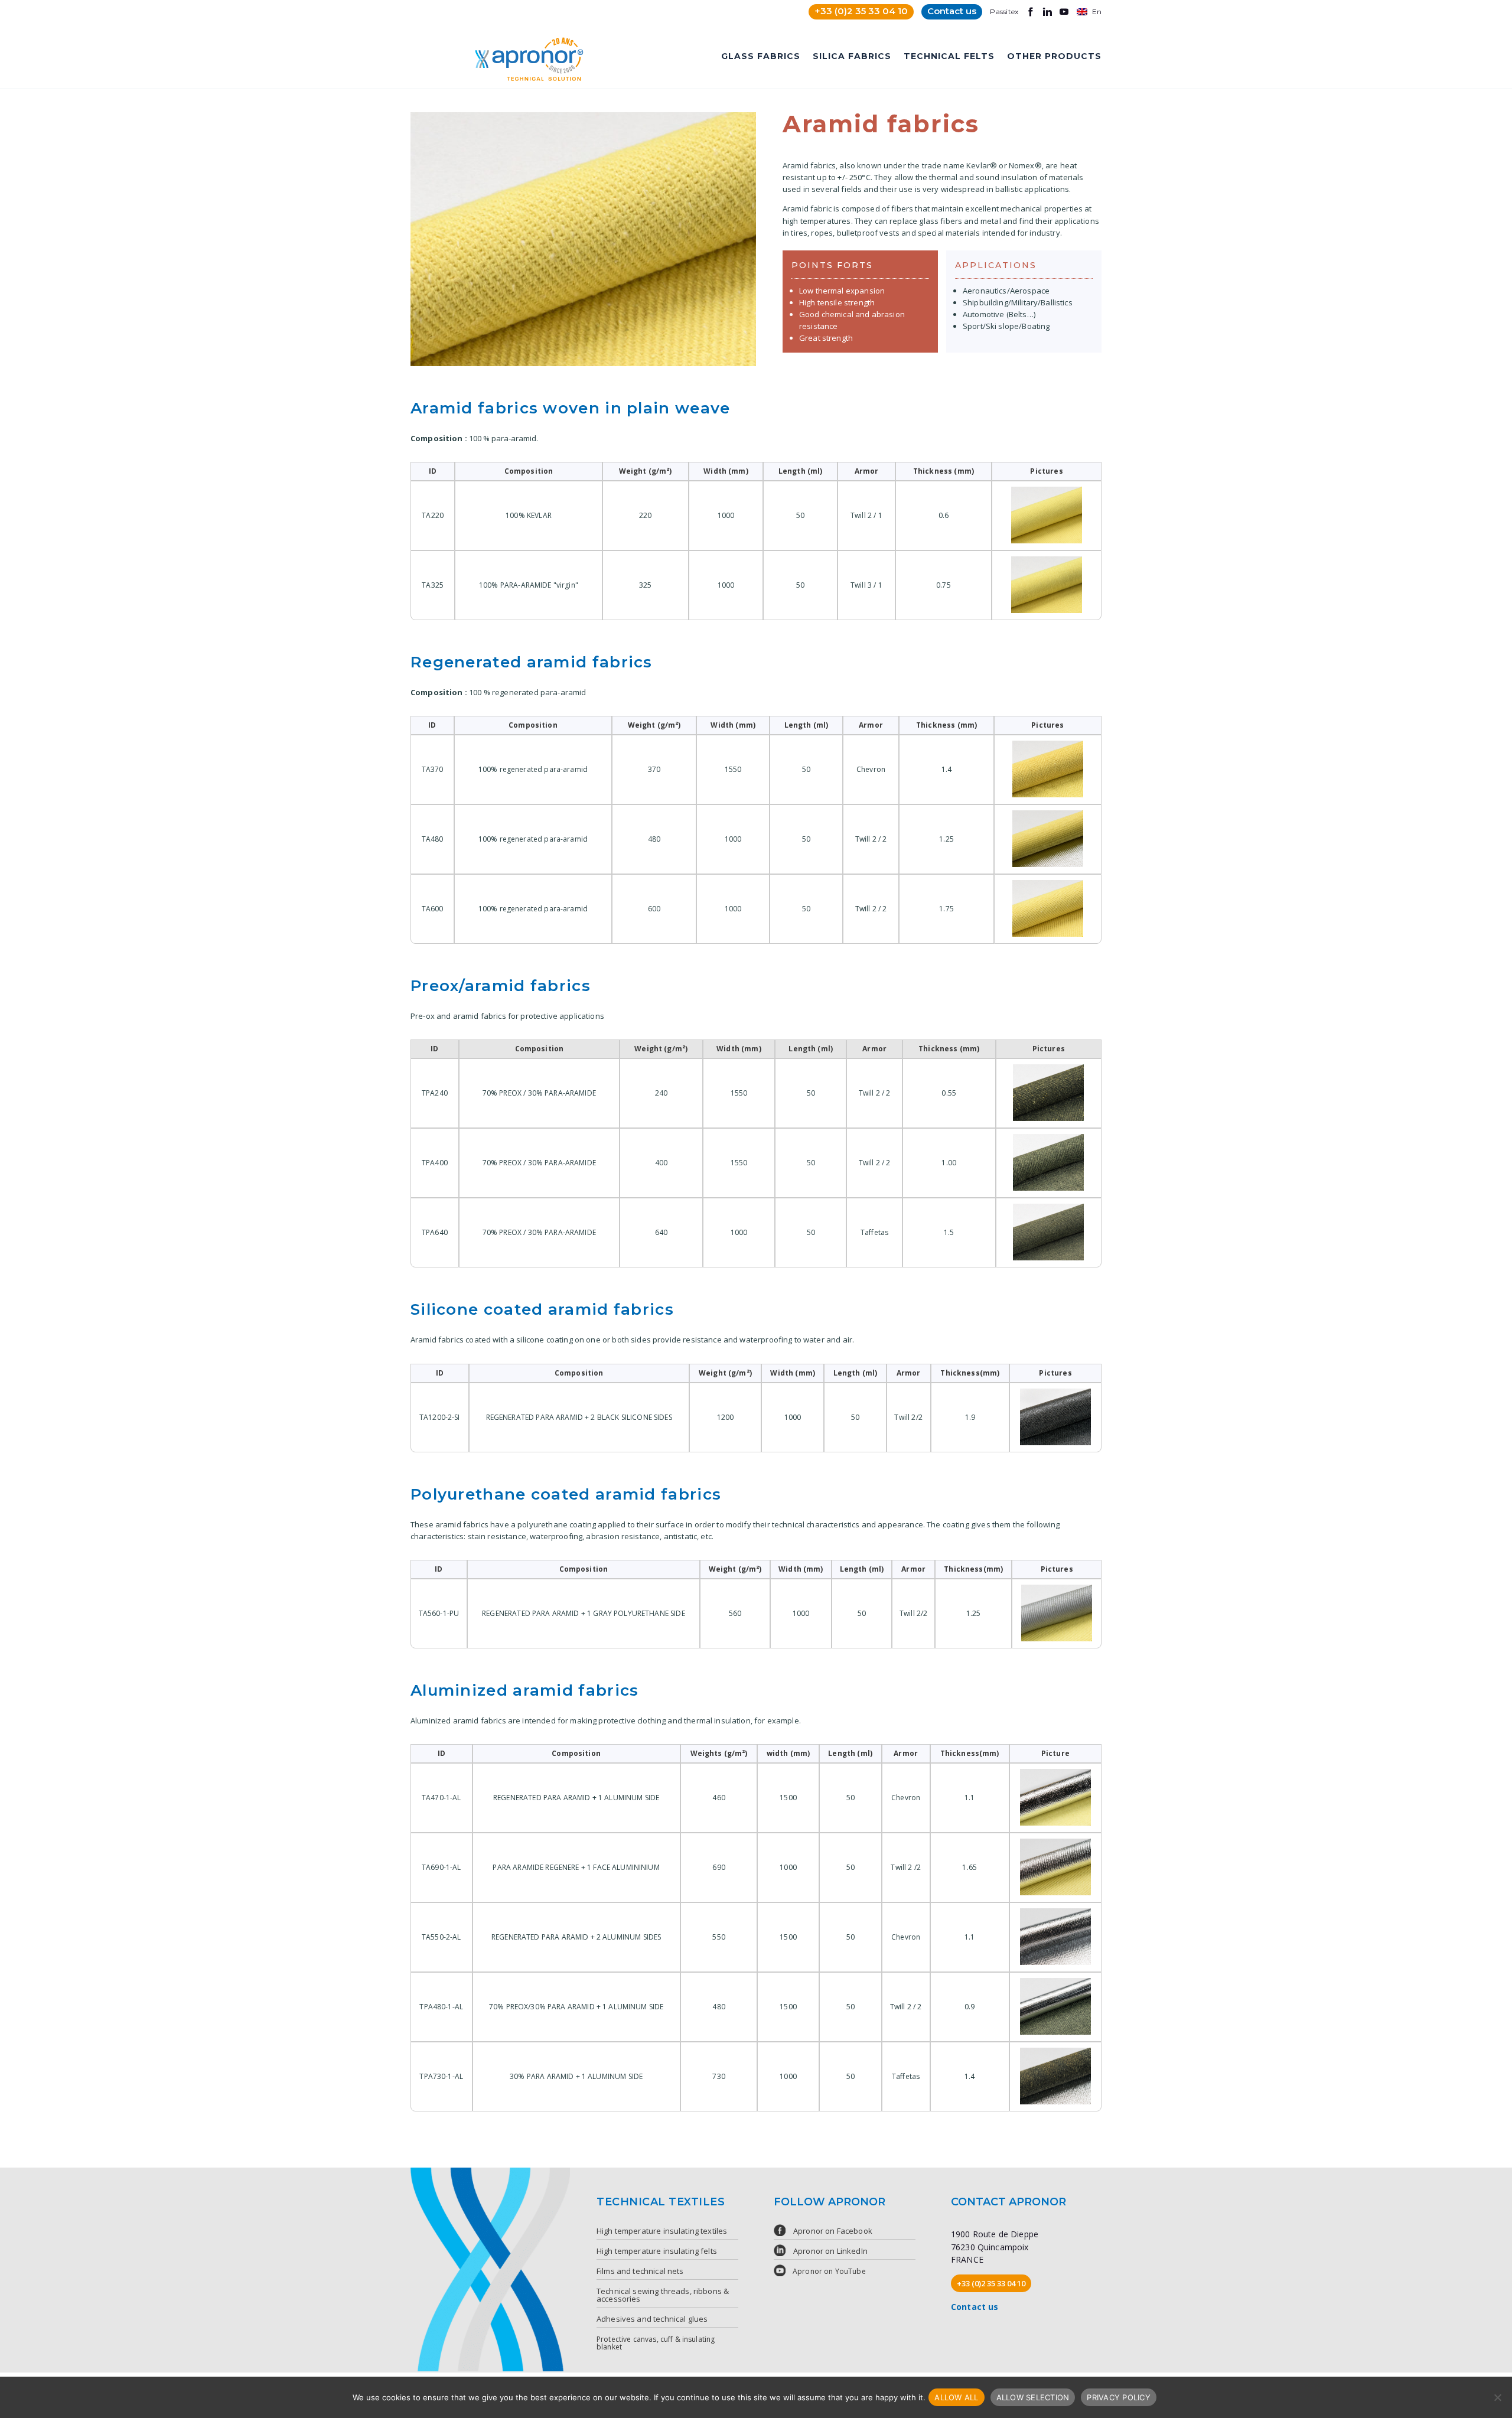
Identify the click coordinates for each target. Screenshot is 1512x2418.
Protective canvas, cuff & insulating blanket (656, 2343)
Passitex (1004, 12)
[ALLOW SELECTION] (1497, 2397)
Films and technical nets (640, 2271)
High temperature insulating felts (657, 2251)
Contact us (952, 11)
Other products (1054, 56)
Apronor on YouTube (829, 2271)
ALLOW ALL (956, 2397)
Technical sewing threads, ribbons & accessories (663, 2295)
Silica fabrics (852, 56)
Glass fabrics (761, 56)
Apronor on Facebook (833, 2231)
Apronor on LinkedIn (830, 2251)
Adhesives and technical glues (652, 2319)
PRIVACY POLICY (1119, 2397)
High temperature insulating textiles (662, 2231)
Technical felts (949, 56)
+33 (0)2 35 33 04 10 (861, 11)
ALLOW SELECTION (1033, 2397)
